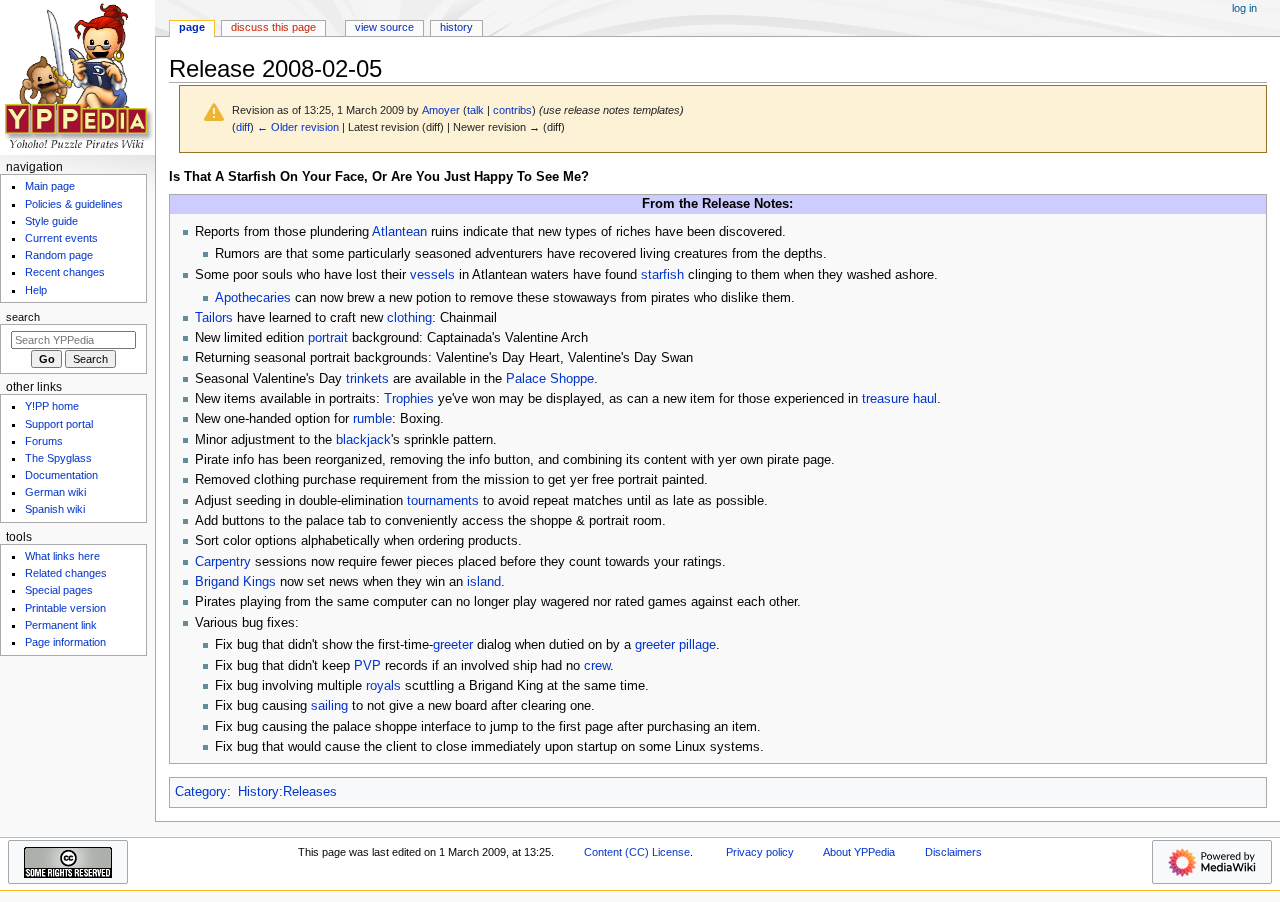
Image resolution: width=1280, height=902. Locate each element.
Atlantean (399, 232)
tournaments (443, 501)
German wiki (55, 492)
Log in (1244, 8)
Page (192, 27)
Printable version (65, 608)
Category (201, 792)
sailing (329, 706)
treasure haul (899, 399)
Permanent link (61, 625)
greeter (453, 645)
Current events (61, 238)
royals (383, 686)
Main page (50, 186)
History (456, 27)
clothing (409, 318)
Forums (44, 441)
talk (475, 110)
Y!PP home (52, 406)
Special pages (59, 590)
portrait (328, 338)
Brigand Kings (235, 582)
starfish (662, 275)
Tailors (214, 318)
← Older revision (298, 127)
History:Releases (287, 792)
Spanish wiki (55, 509)
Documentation (61, 475)
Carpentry (223, 562)
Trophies (409, 399)
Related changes (66, 573)
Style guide (51, 221)
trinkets (367, 379)
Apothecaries (253, 298)
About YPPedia (859, 852)
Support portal (59, 424)
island (484, 582)
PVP (367, 666)
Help (36, 290)
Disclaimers (953, 852)
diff (243, 127)
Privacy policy (760, 852)
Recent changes (65, 272)
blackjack (363, 440)
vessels (432, 275)
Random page (59, 255)
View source (384, 27)
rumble (372, 419)
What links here (62, 556)
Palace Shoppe (550, 379)
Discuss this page (273, 27)
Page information (65, 642)
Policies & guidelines (74, 204)
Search (23, 317)
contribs (512, 110)
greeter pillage (675, 645)
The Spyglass (58, 458)
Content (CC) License (637, 852)
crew (597, 666)
